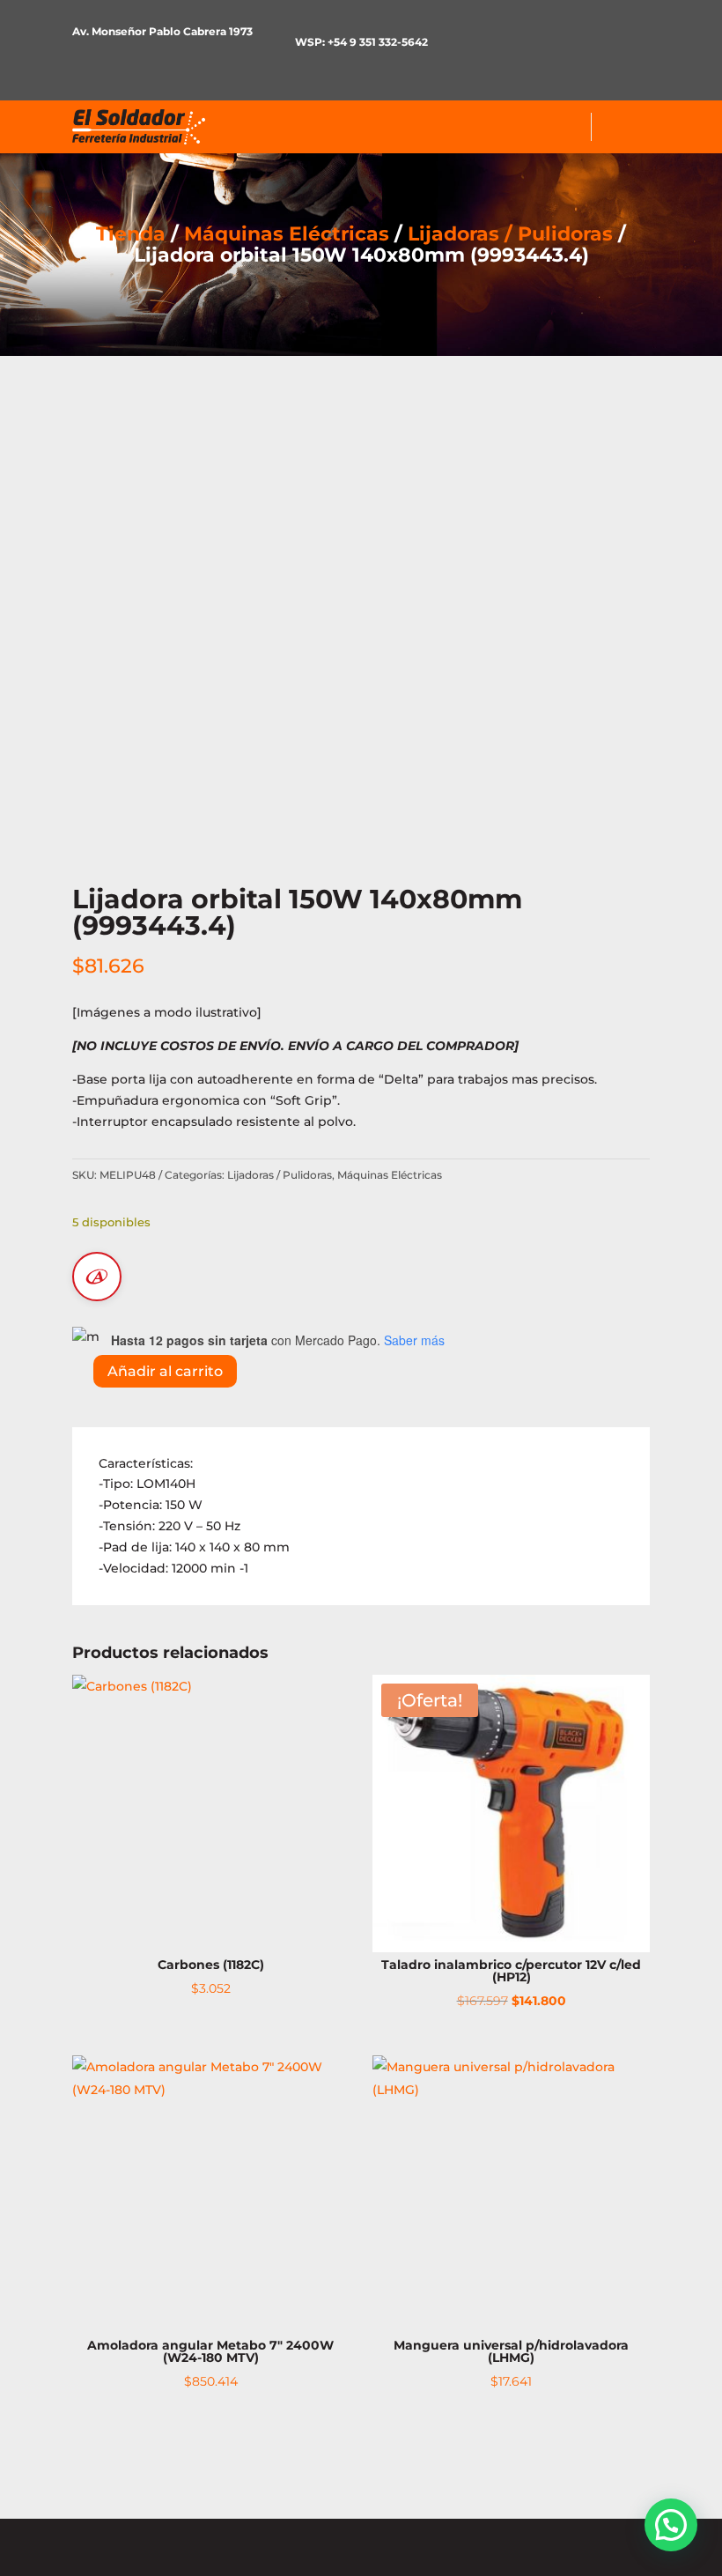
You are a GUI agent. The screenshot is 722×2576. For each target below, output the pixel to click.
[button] (671, 2525)
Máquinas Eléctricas (287, 234)
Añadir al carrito (165, 1371)
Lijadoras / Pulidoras (510, 234)
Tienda (131, 234)
